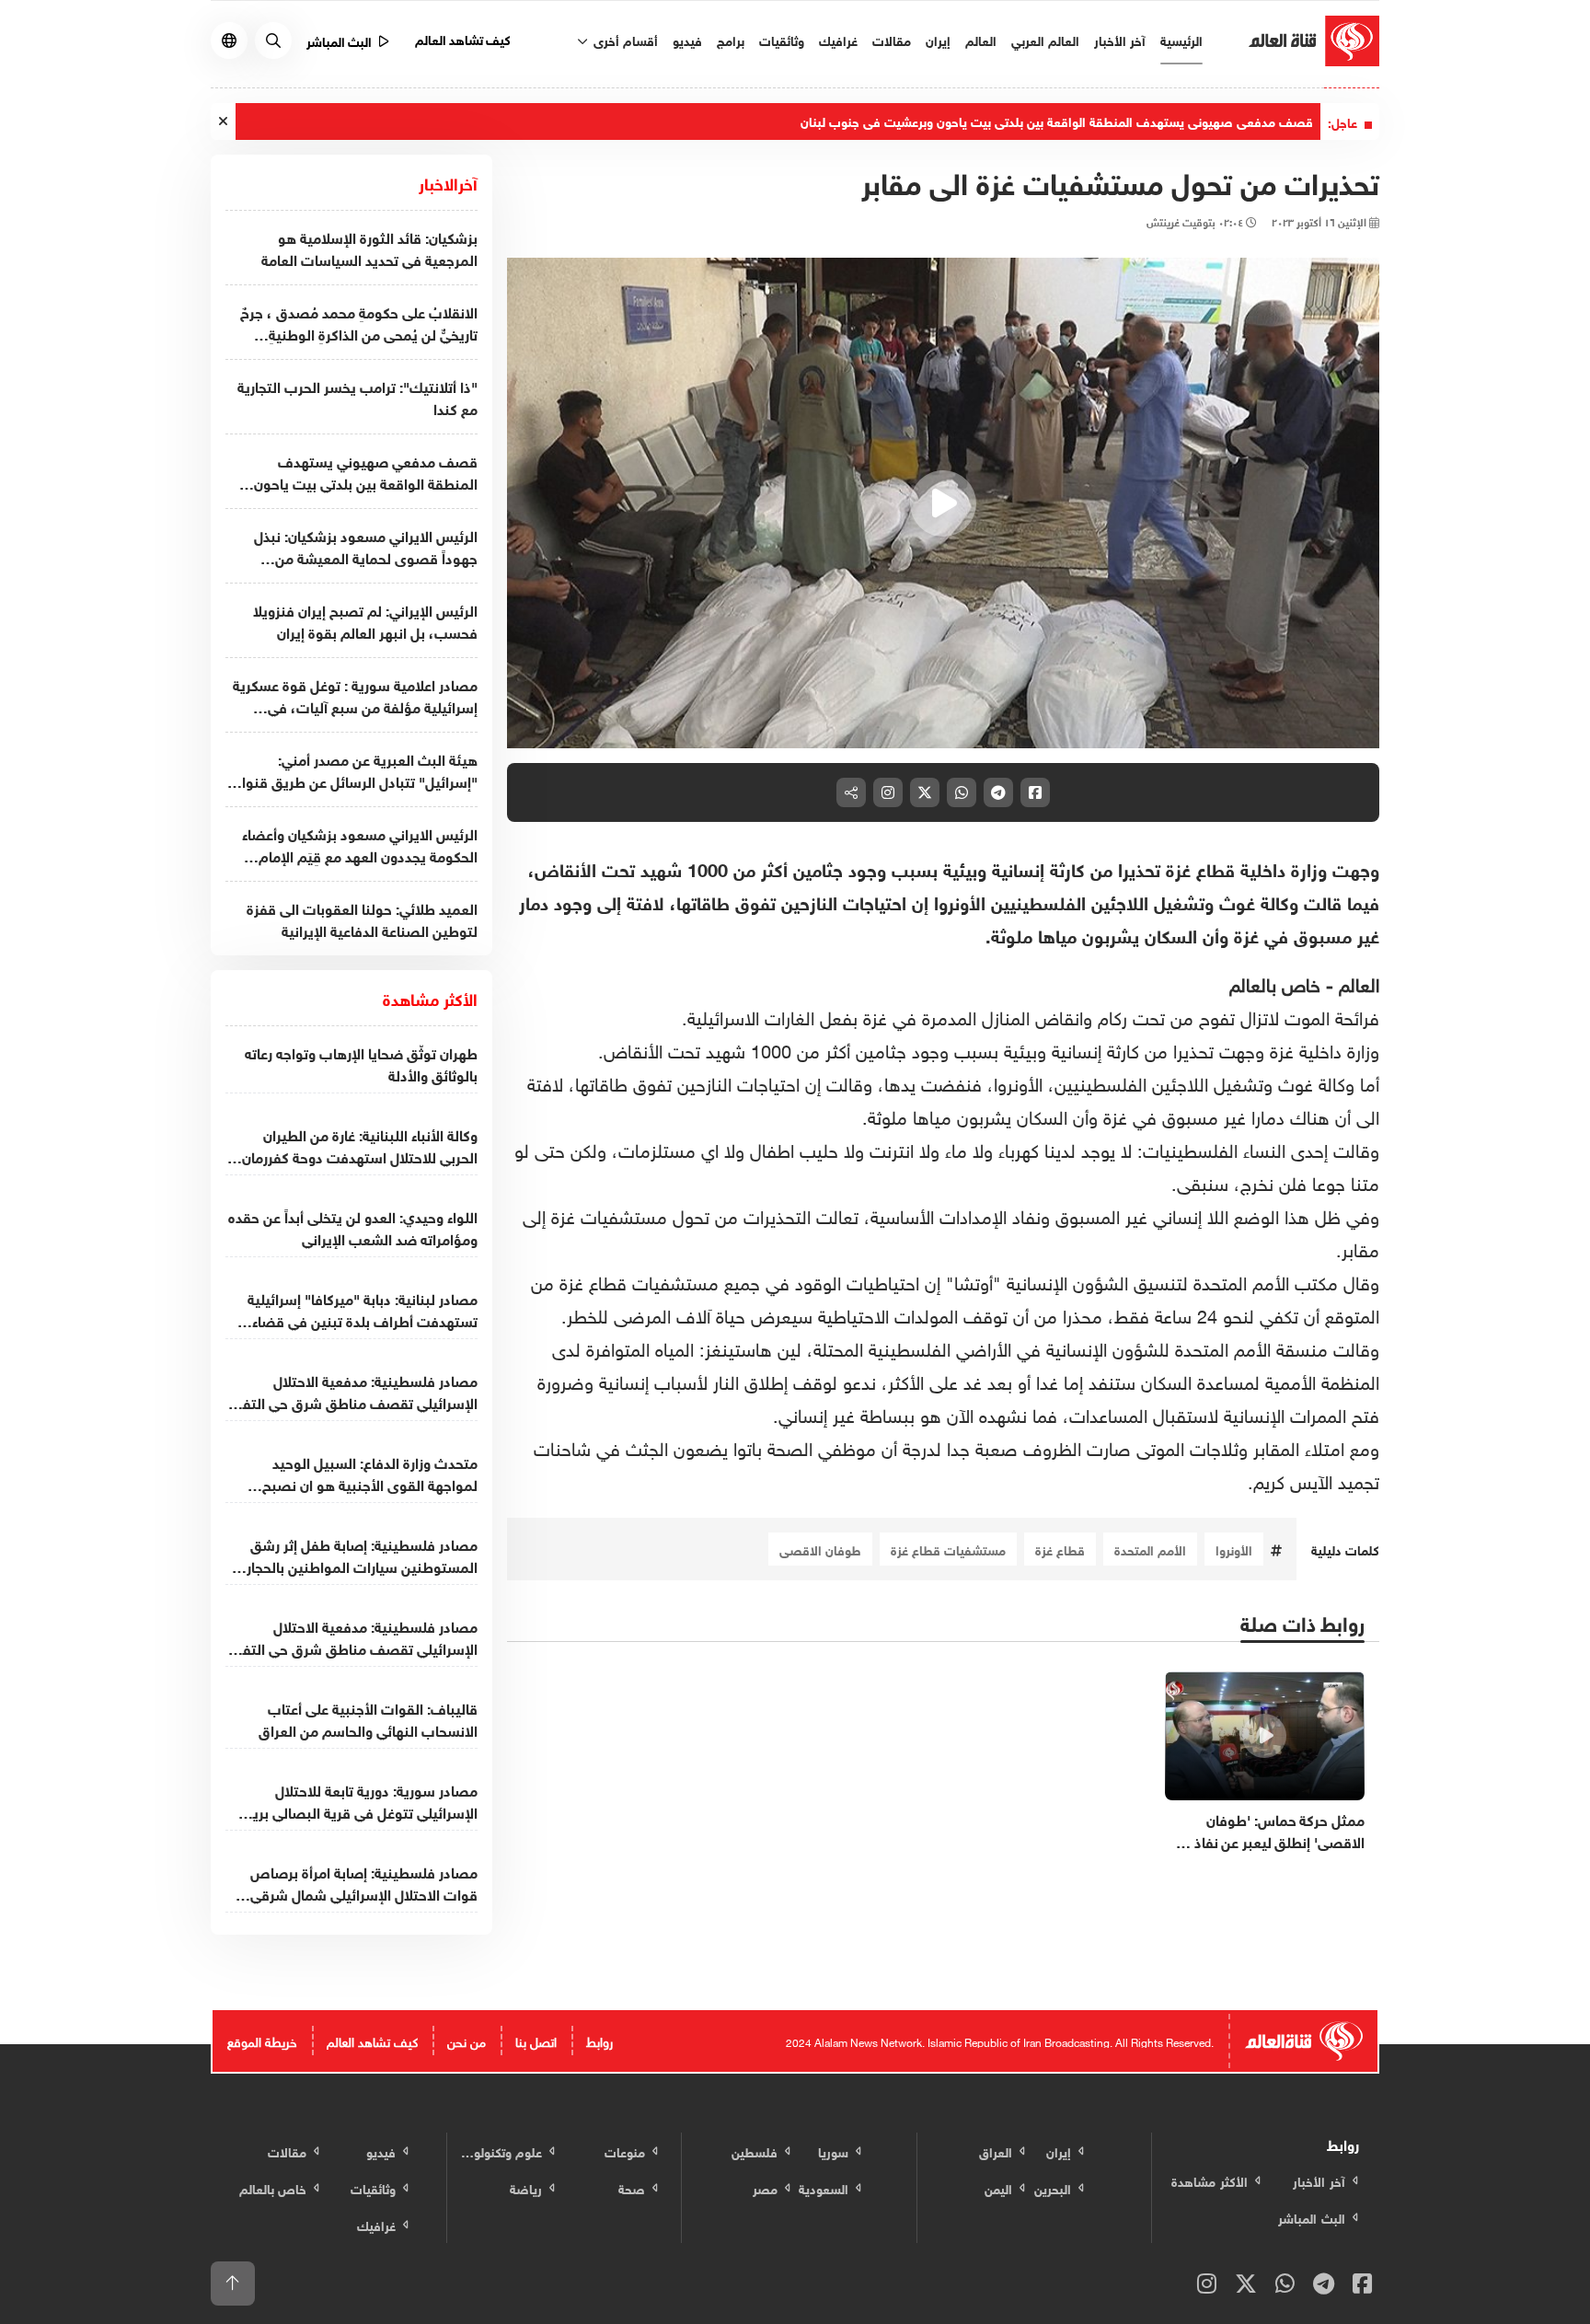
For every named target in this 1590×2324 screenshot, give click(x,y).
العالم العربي (1045, 39)
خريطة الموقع (262, 2040)
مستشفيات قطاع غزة (948, 1549)
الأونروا (1234, 1549)
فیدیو (687, 39)
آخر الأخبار (1120, 39)
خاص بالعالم (1275, 982)
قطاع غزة (1060, 1549)
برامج (731, 39)
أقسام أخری (624, 39)
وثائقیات (782, 39)
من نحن (467, 2040)
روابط (599, 2040)
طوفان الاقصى (820, 1549)
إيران (938, 39)
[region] (944, 503)
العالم (981, 39)
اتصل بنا (536, 2040)
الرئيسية (1181, 39)
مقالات (892, 39)
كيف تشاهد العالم (463, 38)
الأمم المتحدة (1150, 1549)
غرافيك (838, 39)
